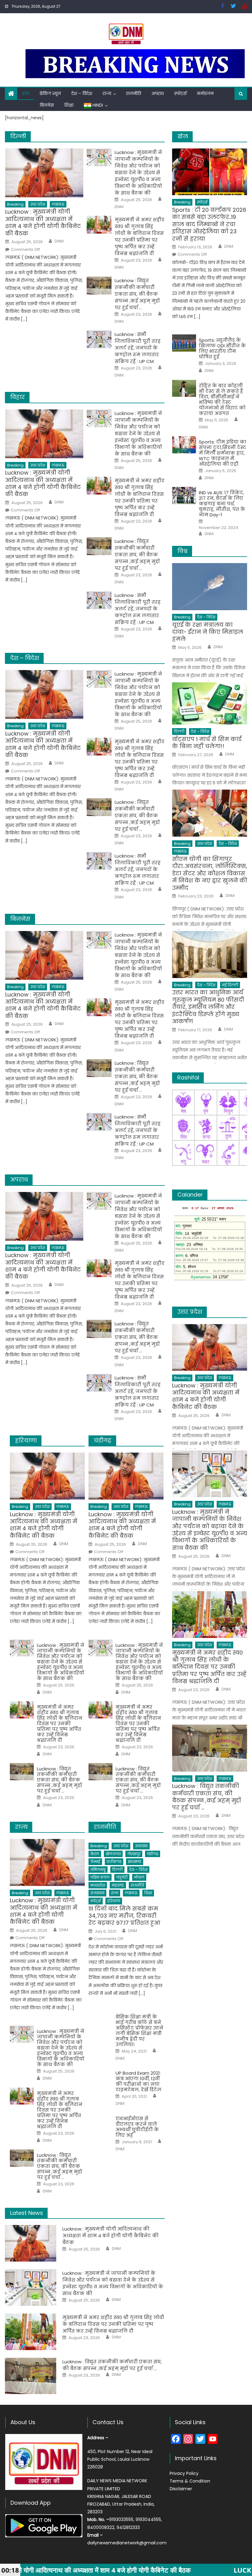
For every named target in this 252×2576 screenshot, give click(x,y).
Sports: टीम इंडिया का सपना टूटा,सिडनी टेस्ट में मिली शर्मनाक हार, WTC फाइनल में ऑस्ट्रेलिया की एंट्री (222, 453)
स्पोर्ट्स (180, 93)
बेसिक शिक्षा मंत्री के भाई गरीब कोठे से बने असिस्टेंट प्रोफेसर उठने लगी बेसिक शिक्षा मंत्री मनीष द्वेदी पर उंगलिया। (139, 2031)
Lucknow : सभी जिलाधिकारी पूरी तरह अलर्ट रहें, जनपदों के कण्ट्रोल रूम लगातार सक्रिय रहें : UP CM (138, 348)
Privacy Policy (184, 2473)
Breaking (15, 204)
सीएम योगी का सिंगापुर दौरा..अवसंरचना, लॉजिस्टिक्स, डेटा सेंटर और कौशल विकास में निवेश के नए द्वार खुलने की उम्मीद (210, 873)
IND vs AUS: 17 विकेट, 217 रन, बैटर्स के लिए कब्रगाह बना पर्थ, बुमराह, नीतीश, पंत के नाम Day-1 (222, 504)
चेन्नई (95, 1862)
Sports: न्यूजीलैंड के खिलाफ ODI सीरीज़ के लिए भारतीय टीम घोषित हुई (222, 349)
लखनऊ (58, 204)
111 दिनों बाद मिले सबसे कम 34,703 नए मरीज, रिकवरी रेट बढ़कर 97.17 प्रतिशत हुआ (124, 1916)
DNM (59, 241)
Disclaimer (181, 2489)
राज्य (107, 93)
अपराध (158, 93)
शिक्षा (69, 105)
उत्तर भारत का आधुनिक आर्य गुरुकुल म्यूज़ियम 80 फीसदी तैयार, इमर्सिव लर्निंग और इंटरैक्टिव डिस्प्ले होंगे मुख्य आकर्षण (208, 1007)
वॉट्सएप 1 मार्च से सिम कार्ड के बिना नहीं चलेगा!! (207, 743)
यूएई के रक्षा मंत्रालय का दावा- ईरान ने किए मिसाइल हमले (208, 632)
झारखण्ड (135, 1862)
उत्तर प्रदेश (38, 204)
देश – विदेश (82, 93)
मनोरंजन (205, 93)
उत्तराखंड (141, 1846)
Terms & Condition (190, 2481)
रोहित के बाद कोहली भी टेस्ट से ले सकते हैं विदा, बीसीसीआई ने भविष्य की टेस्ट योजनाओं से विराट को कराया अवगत (222, 400)
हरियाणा (114, 1901)
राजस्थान (97, 1893)
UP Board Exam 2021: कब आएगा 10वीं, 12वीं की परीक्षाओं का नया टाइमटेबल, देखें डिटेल (138, 2081)
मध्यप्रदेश (98, 1885)
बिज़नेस (47, 105)
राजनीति (134, 93)
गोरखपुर (134, 1854)
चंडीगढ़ (153, 1854)
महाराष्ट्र (118, 1885)
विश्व (182, 551)
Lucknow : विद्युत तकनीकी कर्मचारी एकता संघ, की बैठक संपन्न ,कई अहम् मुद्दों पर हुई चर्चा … (137, 294)
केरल (95, 1854)
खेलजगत (113, 1854)
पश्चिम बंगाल (100, 1877)
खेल (183, 136)
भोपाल (139, 1877)
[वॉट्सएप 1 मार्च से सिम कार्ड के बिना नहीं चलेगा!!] (210, 703)
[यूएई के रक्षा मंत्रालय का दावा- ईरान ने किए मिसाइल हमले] (210, 587)
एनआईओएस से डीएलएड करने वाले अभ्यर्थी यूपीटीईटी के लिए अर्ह (137, 2127)
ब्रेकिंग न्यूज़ (50, 93)
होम (26, 93)
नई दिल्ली (230, 985)
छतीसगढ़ (114, 1862)
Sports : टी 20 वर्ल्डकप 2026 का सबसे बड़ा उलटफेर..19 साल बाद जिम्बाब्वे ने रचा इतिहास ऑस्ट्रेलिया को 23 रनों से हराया (209, 224)
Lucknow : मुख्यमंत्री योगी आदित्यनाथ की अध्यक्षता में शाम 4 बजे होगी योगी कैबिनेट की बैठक (43, 223)
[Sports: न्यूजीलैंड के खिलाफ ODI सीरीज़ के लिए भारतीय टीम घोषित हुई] (184, 343)
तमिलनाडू (98, 1870)
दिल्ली (117, 1870)
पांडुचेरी (122, 1877)
